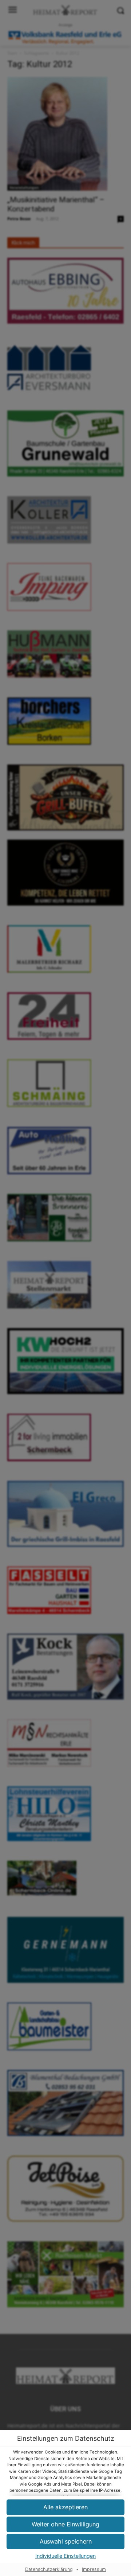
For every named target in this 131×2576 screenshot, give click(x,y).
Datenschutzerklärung (49, 2569)
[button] (65, 2524)
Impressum (94, 2569)
